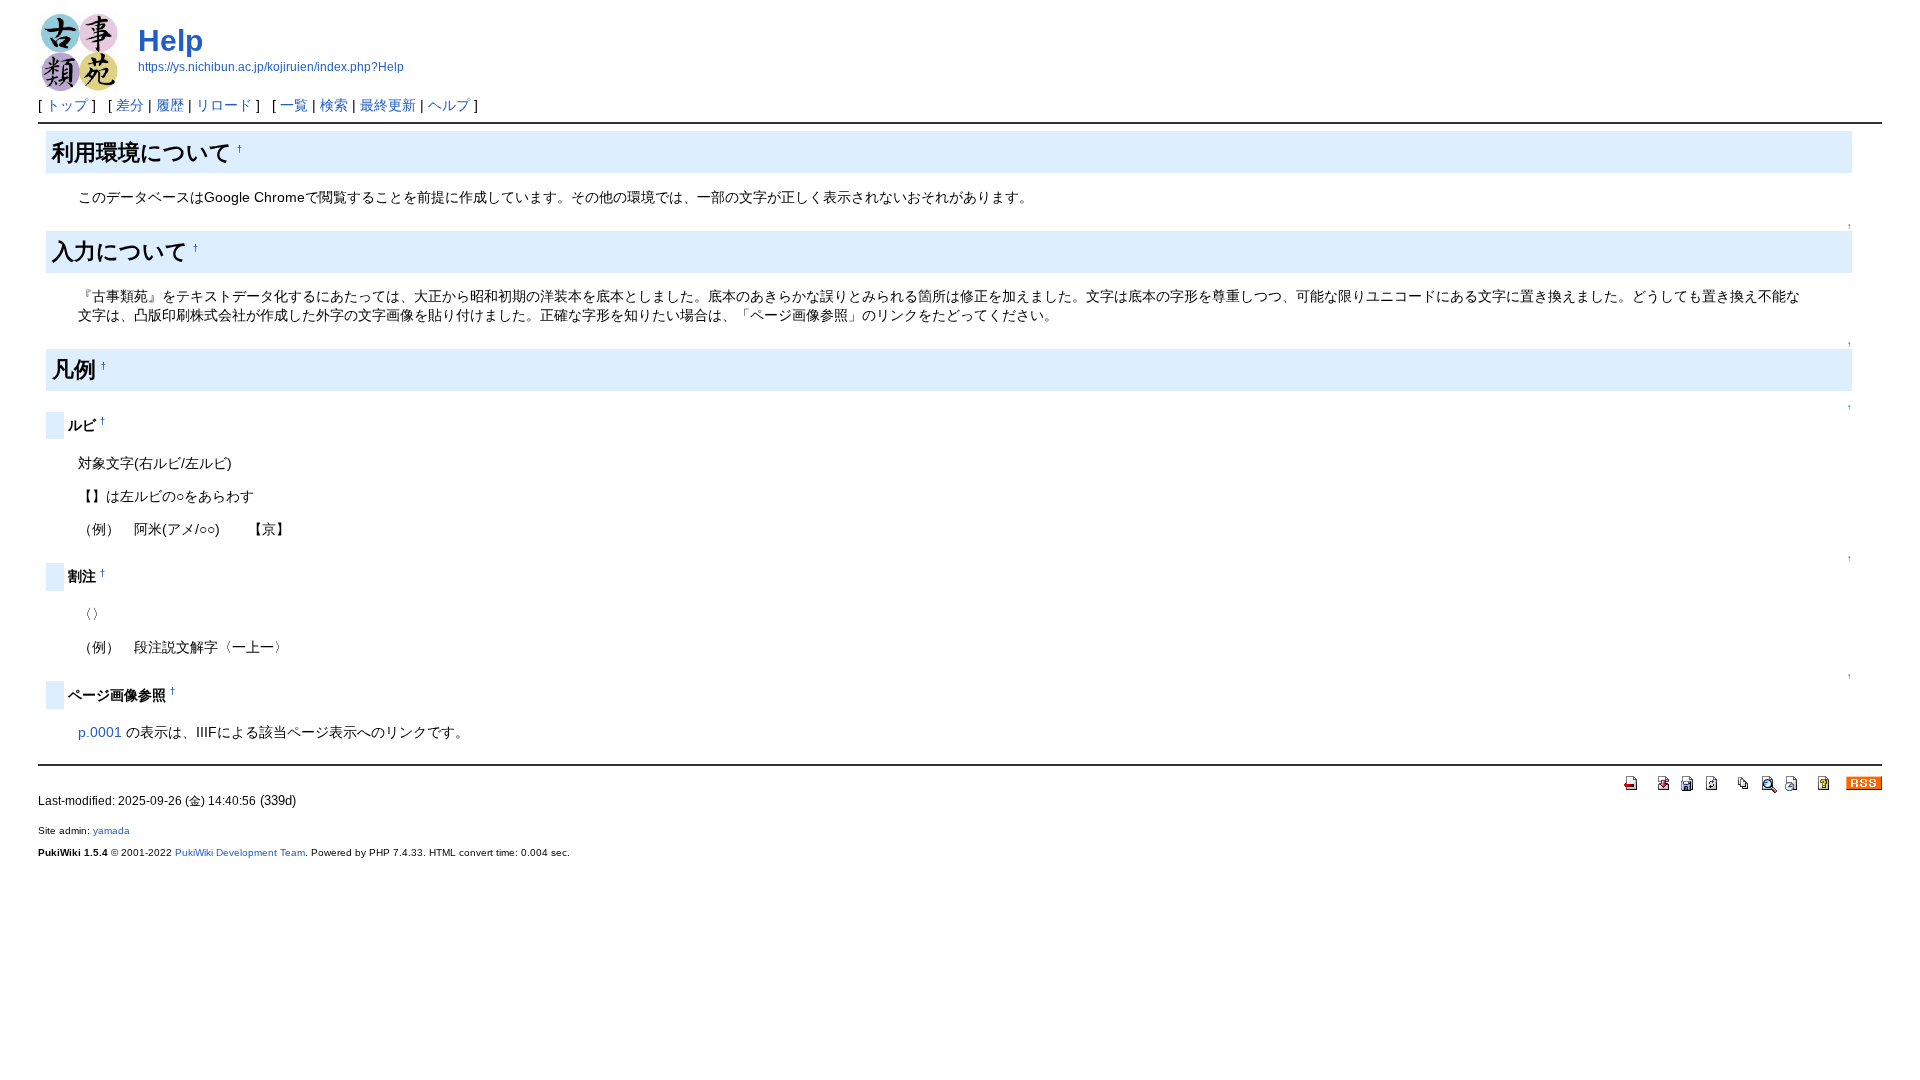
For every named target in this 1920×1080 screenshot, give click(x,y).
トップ (67, 105)
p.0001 (100, 732)
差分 (130, 105)
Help (170, 40)
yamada (111, 830)
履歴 (170, 105)
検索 (334, 105)
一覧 (294, 105)
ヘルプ (449, 105)
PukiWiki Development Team (240, 852)
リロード (224, 105)
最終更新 (388, 105)
